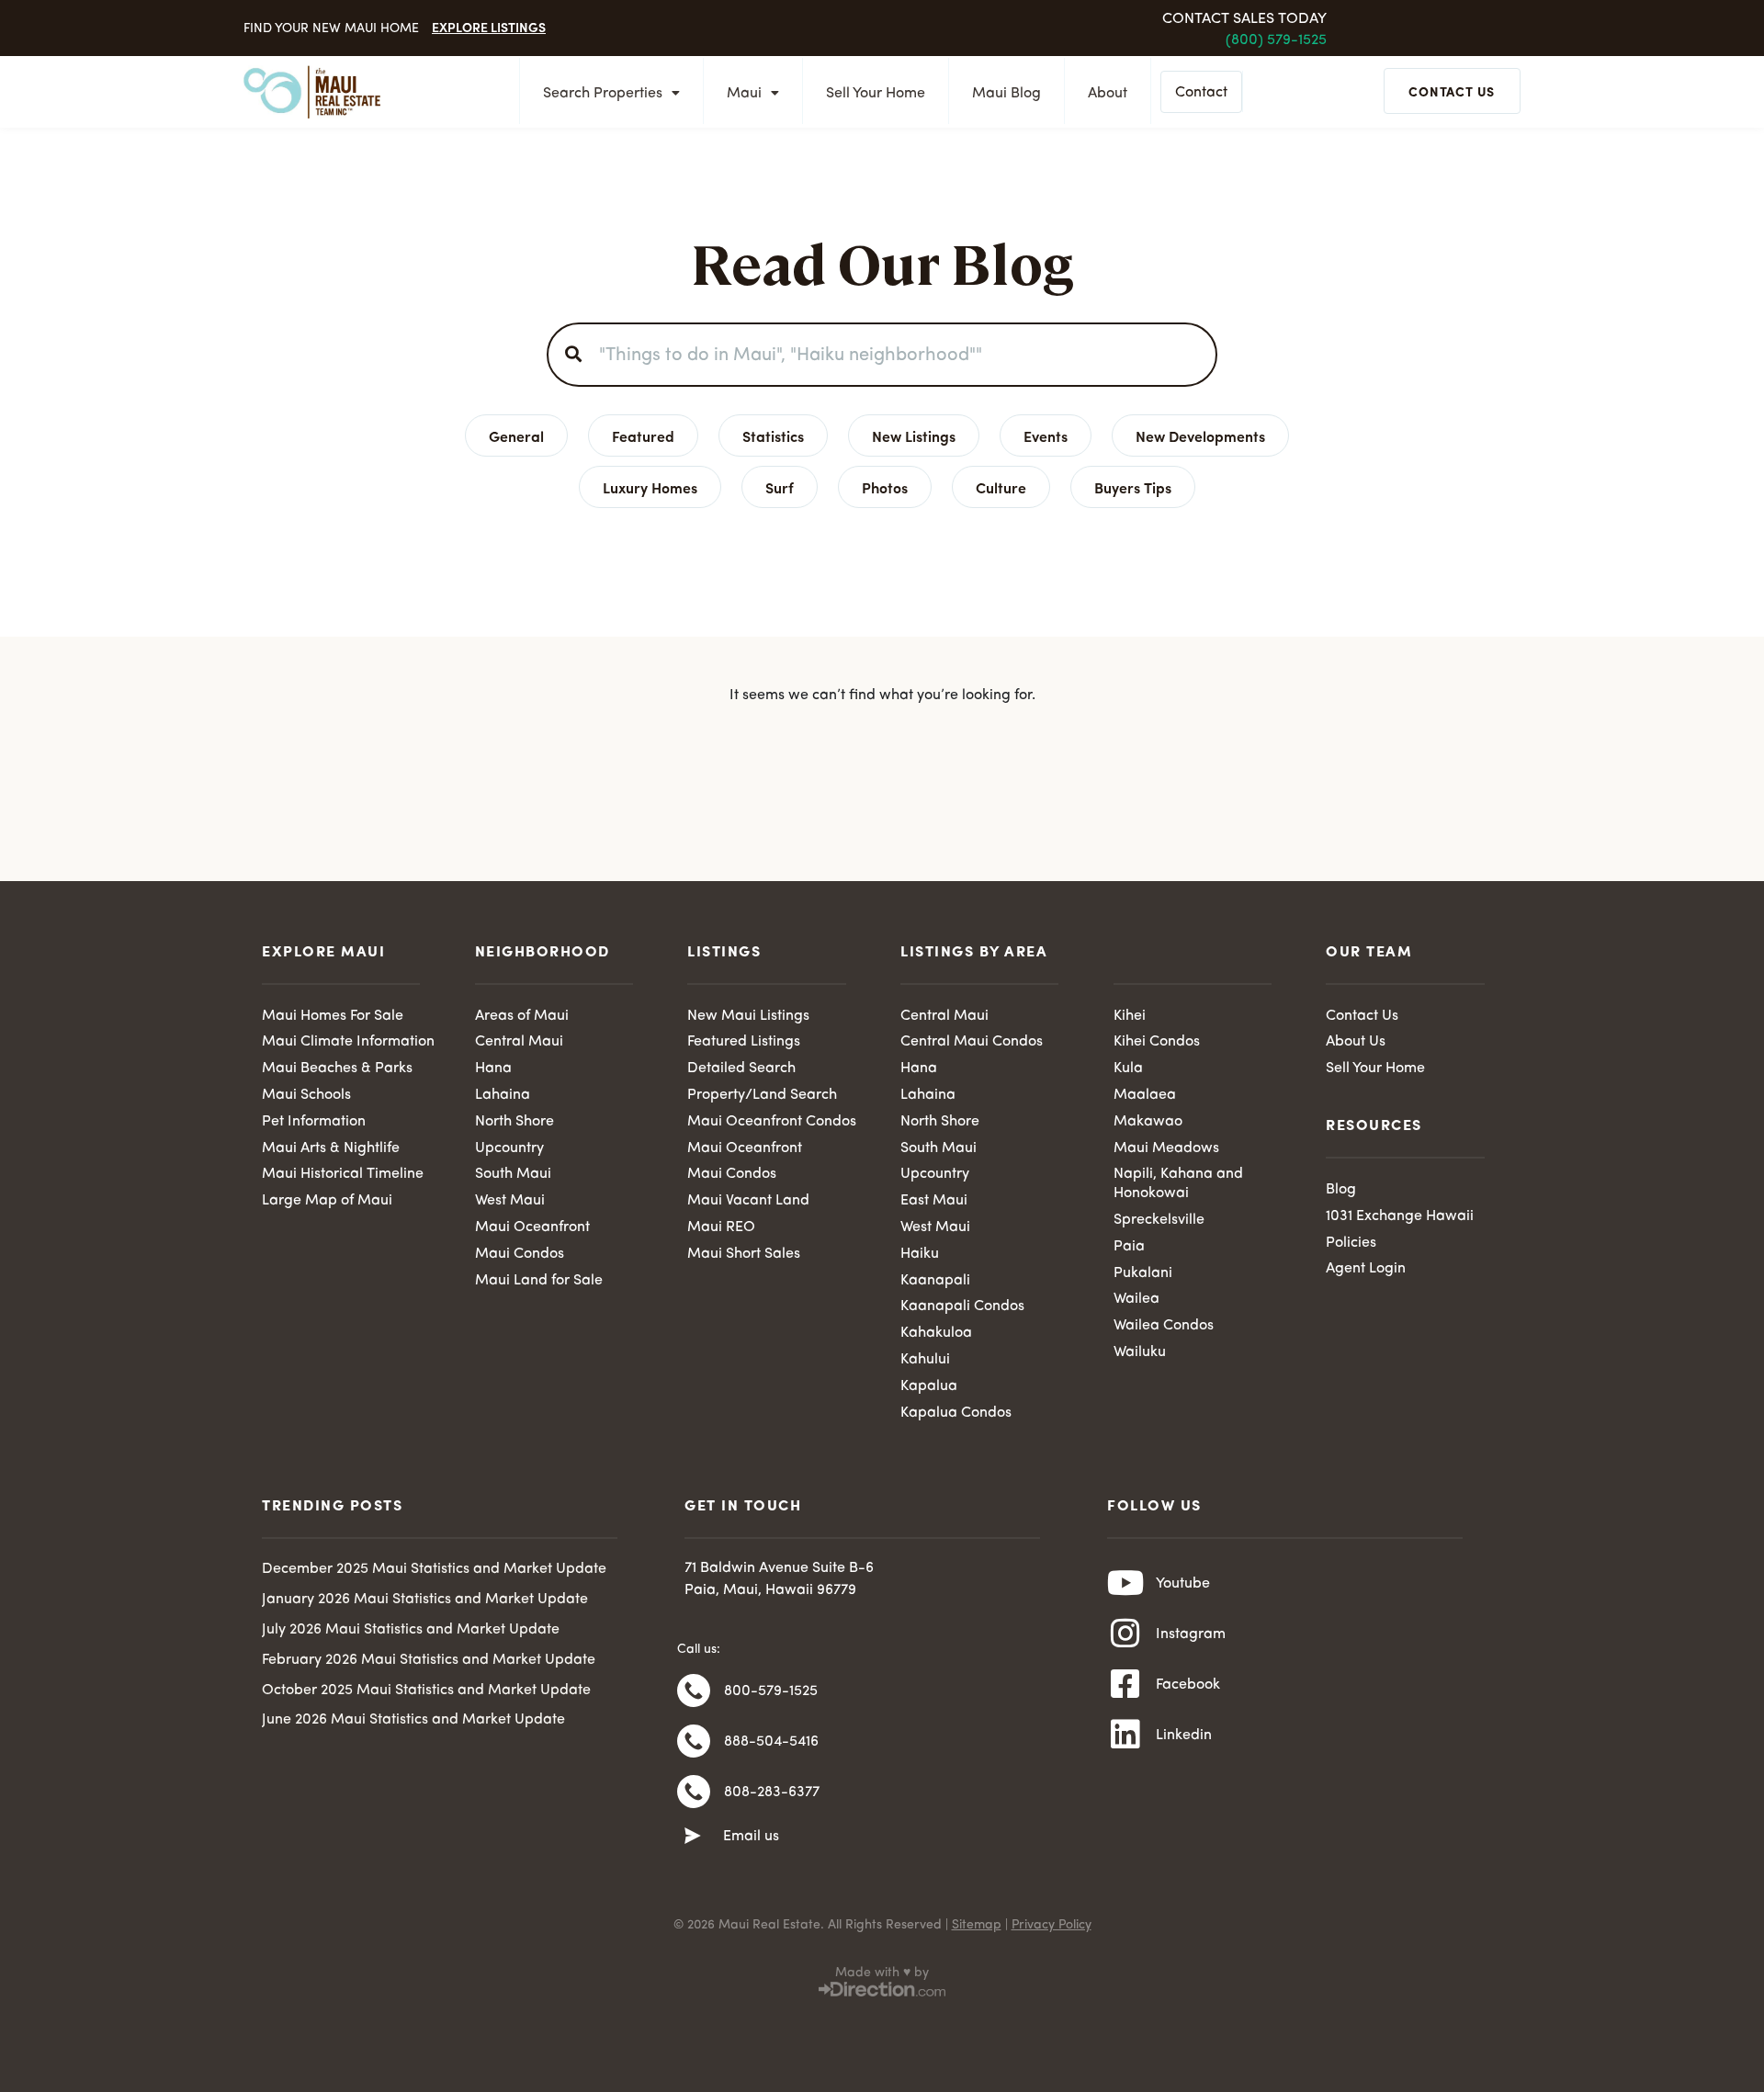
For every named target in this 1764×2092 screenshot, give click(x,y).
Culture (1001, 487)
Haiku (920, 1254)
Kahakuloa (936, 1333)
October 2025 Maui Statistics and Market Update (426, 1691)
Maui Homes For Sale (333, 1016)
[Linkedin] (1125, 1735)
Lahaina (503, 1095)
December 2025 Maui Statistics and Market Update (434, 1569)
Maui (744, 94)
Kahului (925, 1360)
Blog (1341, 1190)
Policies (1351, 1243)
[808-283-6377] (694, 1792)
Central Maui (519, 1042)
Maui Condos (520, 1254)
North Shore (514, 1122)
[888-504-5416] (694, 1741)
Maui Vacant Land (748, 1201)
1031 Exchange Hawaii (1400, 1216)
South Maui (513, 1174)
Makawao (1148, 1122)
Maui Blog (1006, 94)
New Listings (914, 435)
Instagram (1191, 1634)
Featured (643, 435)
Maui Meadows (1166, 1148)
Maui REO (721, 1227)
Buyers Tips (1133, 487)
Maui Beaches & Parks (337, 1069)
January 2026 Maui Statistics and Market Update (425, 1600)
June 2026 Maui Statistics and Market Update (413, 1720)
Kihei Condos (1157, 1042)
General (516, 435)
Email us (751, 1837)
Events (1046, 435)
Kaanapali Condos (962, 1306)
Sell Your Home (876, 94)
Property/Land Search (762, 1095)
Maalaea (1145, 1095)
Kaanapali (935, 1281)
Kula (1128, 1069)
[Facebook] (1125, 1684)
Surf (780, 487)
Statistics (773, 435)
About (1108, 94)
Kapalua (929, 1386)
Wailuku (1140, 1352)
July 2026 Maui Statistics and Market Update (411, 1630)
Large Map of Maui (327, 1201)
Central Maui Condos (972, 1042)
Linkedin (1184, 1736)
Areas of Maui (522, 1016)
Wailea (1136, 1299)
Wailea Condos (1164, 1326)
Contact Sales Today (1244, 19)
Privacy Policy (1052, 1925)
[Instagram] (1125, 1634)
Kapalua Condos (956, 1413)
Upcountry (509, 1148)
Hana (493, 1069)
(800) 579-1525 (1276, 40)
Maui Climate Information (348, 1042)
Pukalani (1143, 1273)
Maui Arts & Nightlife (331, 1148)
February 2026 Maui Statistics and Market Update (429, 1660)
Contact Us (1362, 1016)
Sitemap (977, 1925)
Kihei (1130, 1016)
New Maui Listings (748, 1016)
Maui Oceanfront (532, 1227)
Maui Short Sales (744, 1254)
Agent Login (1366, 1269)
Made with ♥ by (882, 1973)
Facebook (1188, 1685)
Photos (885, 487)
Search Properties (603, 94)
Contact (1201, 93)
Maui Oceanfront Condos (772, 1122)
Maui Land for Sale (539, 1281)
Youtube (1183, 1584)
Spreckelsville (1159, 1220)
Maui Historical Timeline (343, 1174)
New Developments (1200, 435)
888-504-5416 (771, 1742)
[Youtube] (1125, 1583)
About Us (1356, 1042)
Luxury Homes (650, 487)
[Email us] (693, 1837)
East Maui (934, 1201)
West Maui (510, 1201)
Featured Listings (744, 1042)
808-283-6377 (772, 1792)
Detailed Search (741, 1069)
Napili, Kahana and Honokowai (1178, 1184)
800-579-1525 (771, 1691)
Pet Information (314, 1122)
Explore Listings (489, 27)
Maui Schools (306, 1095)
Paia (1129, 1247)
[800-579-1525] (694, 1691)
